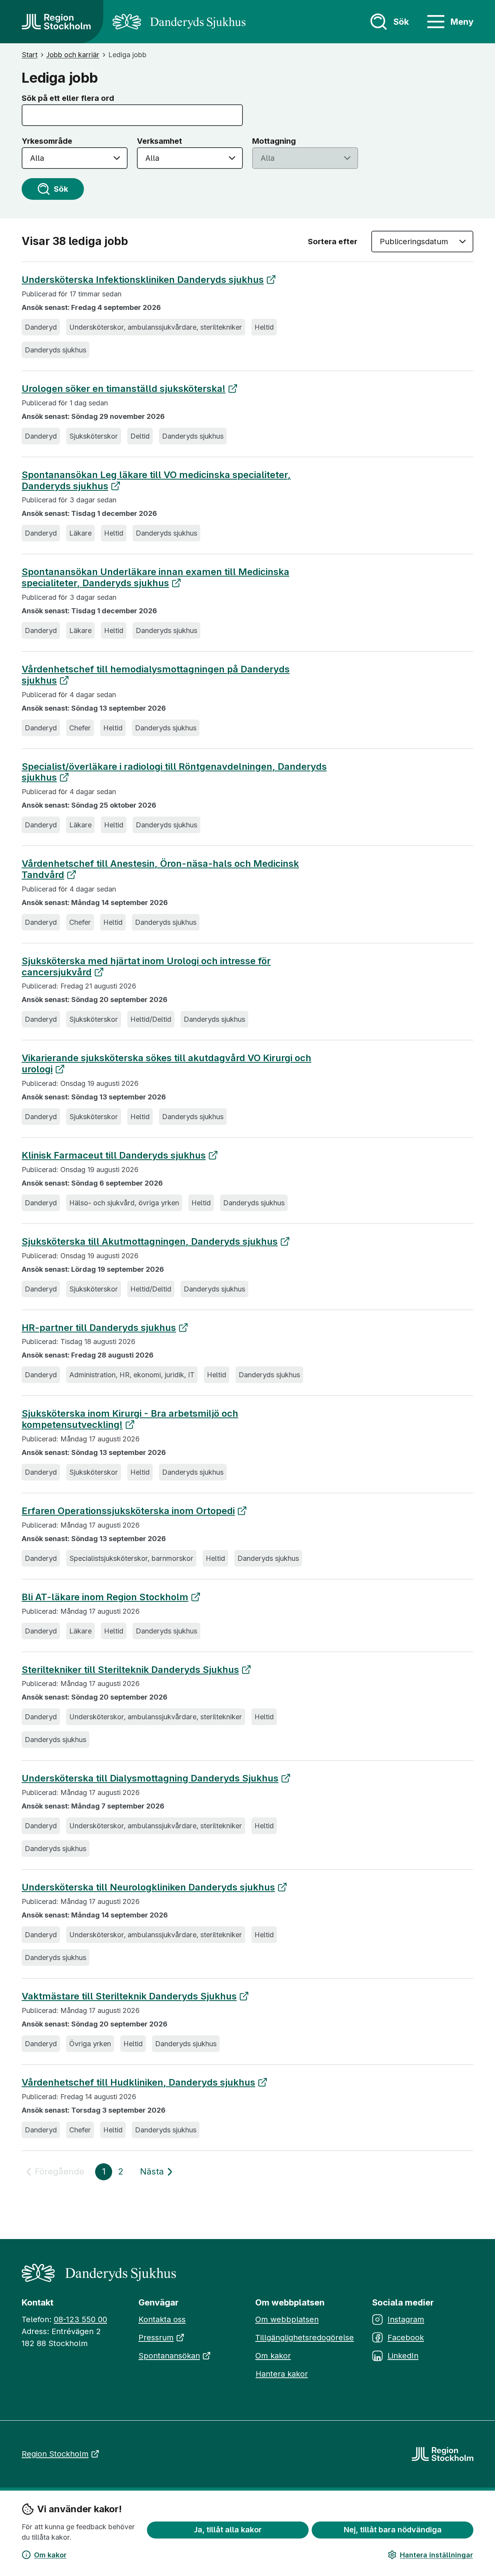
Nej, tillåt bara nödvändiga (393, 2530)
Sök (61, 189)
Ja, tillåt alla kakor (228, 2530)
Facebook (406, 2338)
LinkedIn (403, 2356)
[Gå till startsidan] (56, 22)
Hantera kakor (282, 2374)
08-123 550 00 (80, 2319)
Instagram (406, 2319)
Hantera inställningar (436, 2555)
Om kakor (50, 2555)
